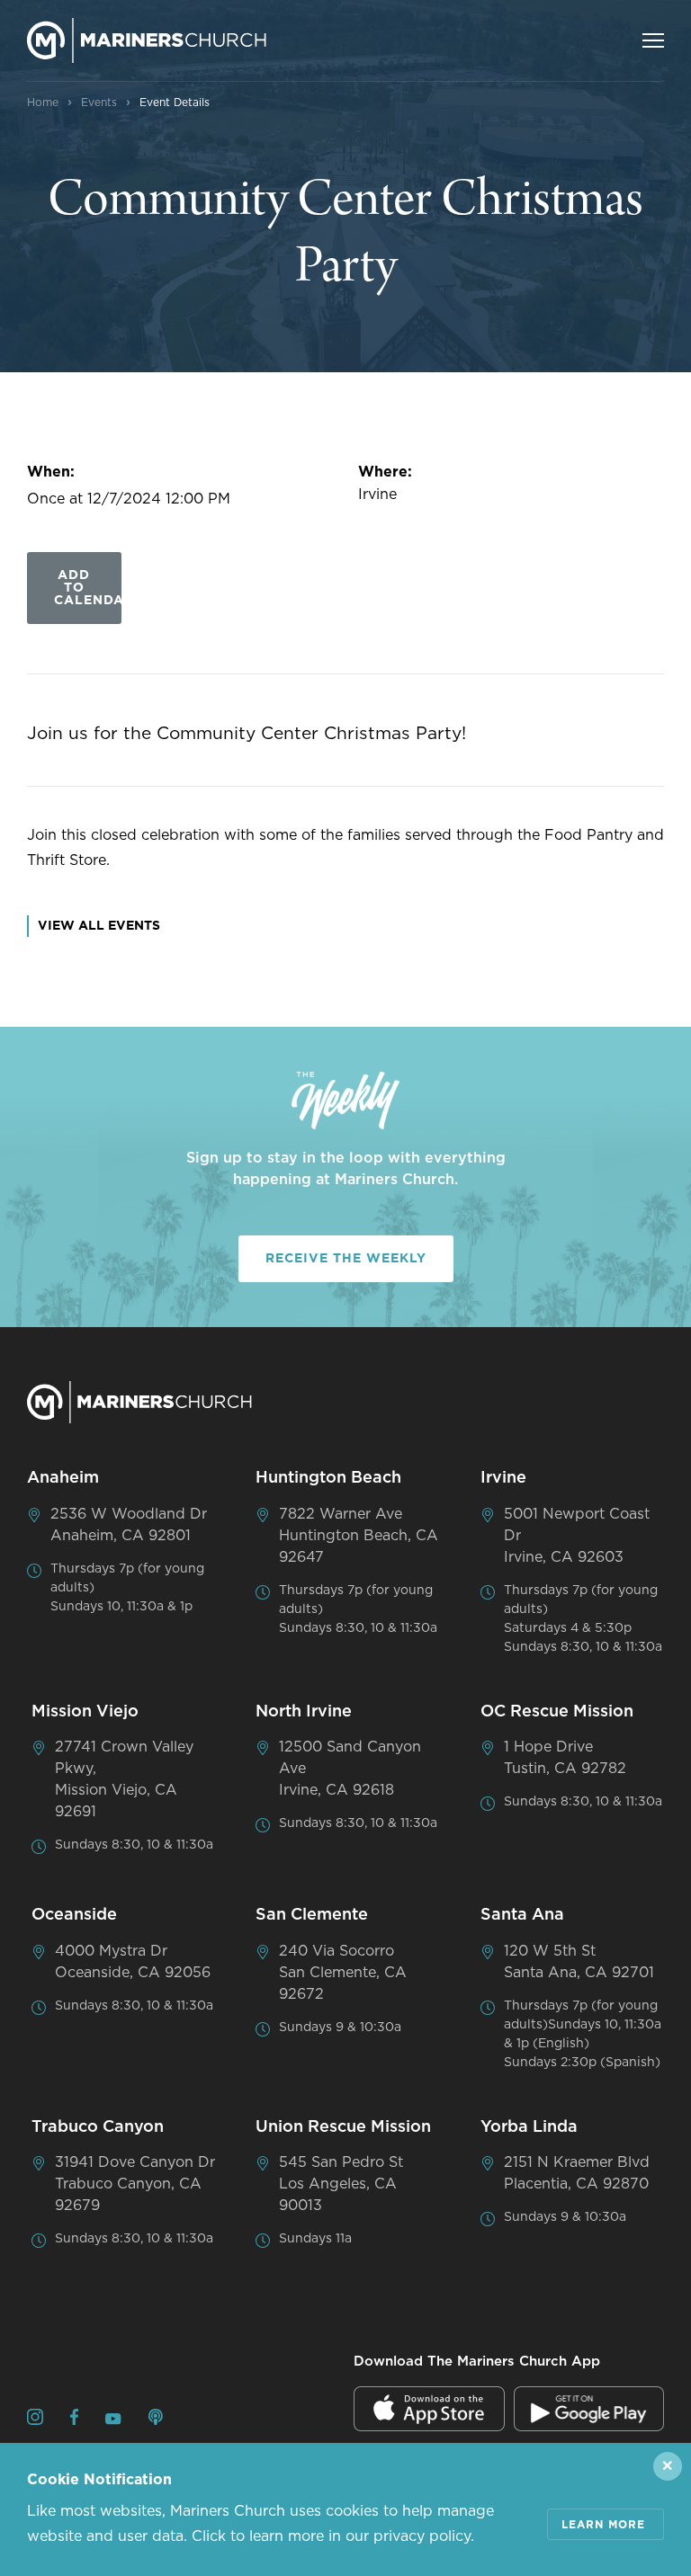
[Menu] (653, 40)
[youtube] (113, 2420)
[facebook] (74, 2420)
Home (43, 103)
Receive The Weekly (346, 1259)
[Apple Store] (429, 2409)
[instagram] (35, 2420)
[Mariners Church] (147, 40)
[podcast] (156, 2420)
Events (99, 103)
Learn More (603, 2525)
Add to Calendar (88, 588)
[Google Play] (589, 2409)
